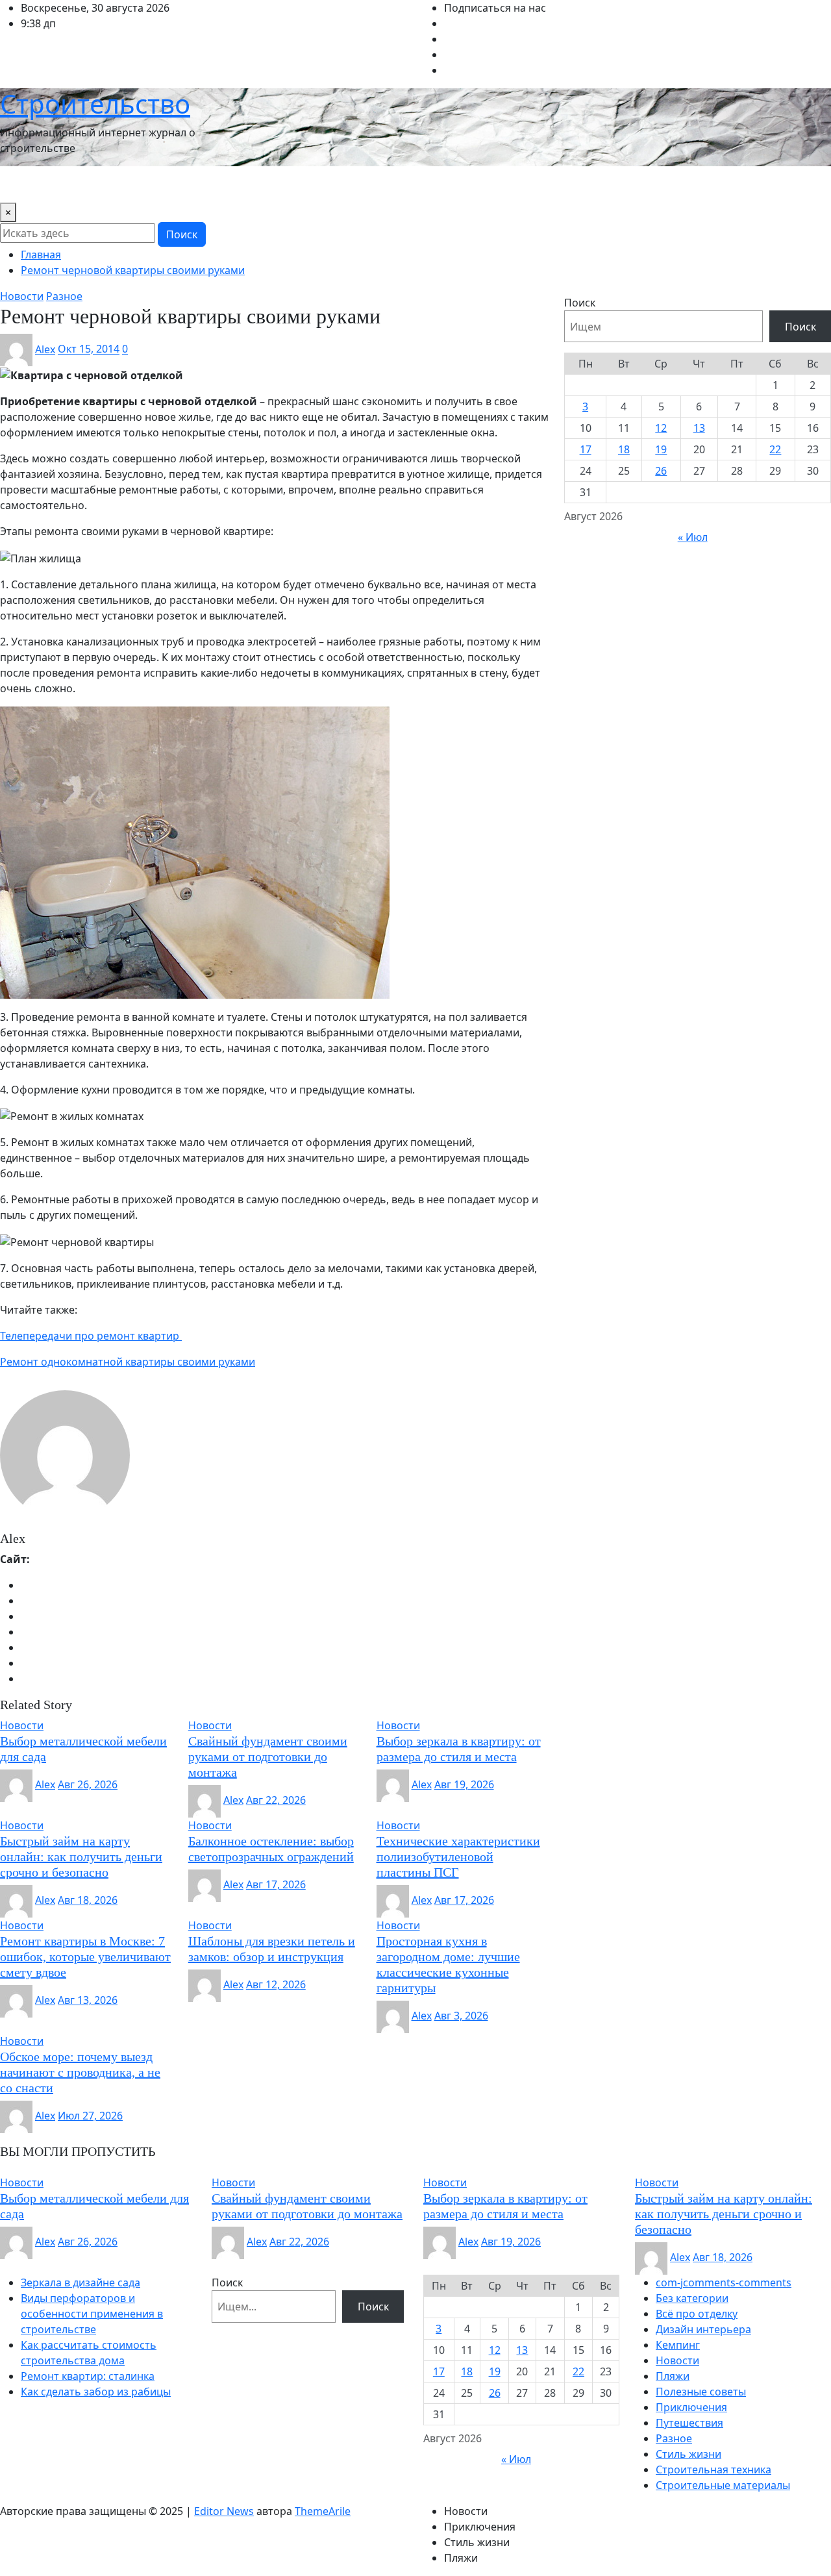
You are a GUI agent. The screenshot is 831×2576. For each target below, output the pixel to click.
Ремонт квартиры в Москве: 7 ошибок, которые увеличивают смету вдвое (85, 1957)
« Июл (693, 537)
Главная (41, 255)
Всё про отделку (697, 2314)
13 (699, 428)
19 (661, 449)
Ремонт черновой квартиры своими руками (133, 270)
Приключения (691, 2407)
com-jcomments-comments (724, 2282)
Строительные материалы (723, 2485)
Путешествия (442, 184)
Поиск (182, 234)
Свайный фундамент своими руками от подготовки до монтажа (268, 1757)
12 (661, 428)
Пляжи (673, 2376)
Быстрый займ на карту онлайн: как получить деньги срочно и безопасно (81, 1857)
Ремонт (505, 184)
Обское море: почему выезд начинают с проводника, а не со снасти (80, 2072)
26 (661, 471)
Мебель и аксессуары (343, 184)
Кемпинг (678, 2345)
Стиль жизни (568, 184)
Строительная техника (713, 2470)
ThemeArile (323, 2511)
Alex (45, 349)
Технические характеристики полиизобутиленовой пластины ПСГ (458, 1857)
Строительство (95, 104)
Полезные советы (701, 2392)
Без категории (692, 2298)
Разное (674, 2438)
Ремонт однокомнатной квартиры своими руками (128, 1362)
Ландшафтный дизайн (221, 184)
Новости (27, 184)
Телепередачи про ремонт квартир (91, 1336)
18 (624, 449)
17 (586, 449)
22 (775, 449)
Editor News (224, 2511)
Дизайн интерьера (107, 184)
